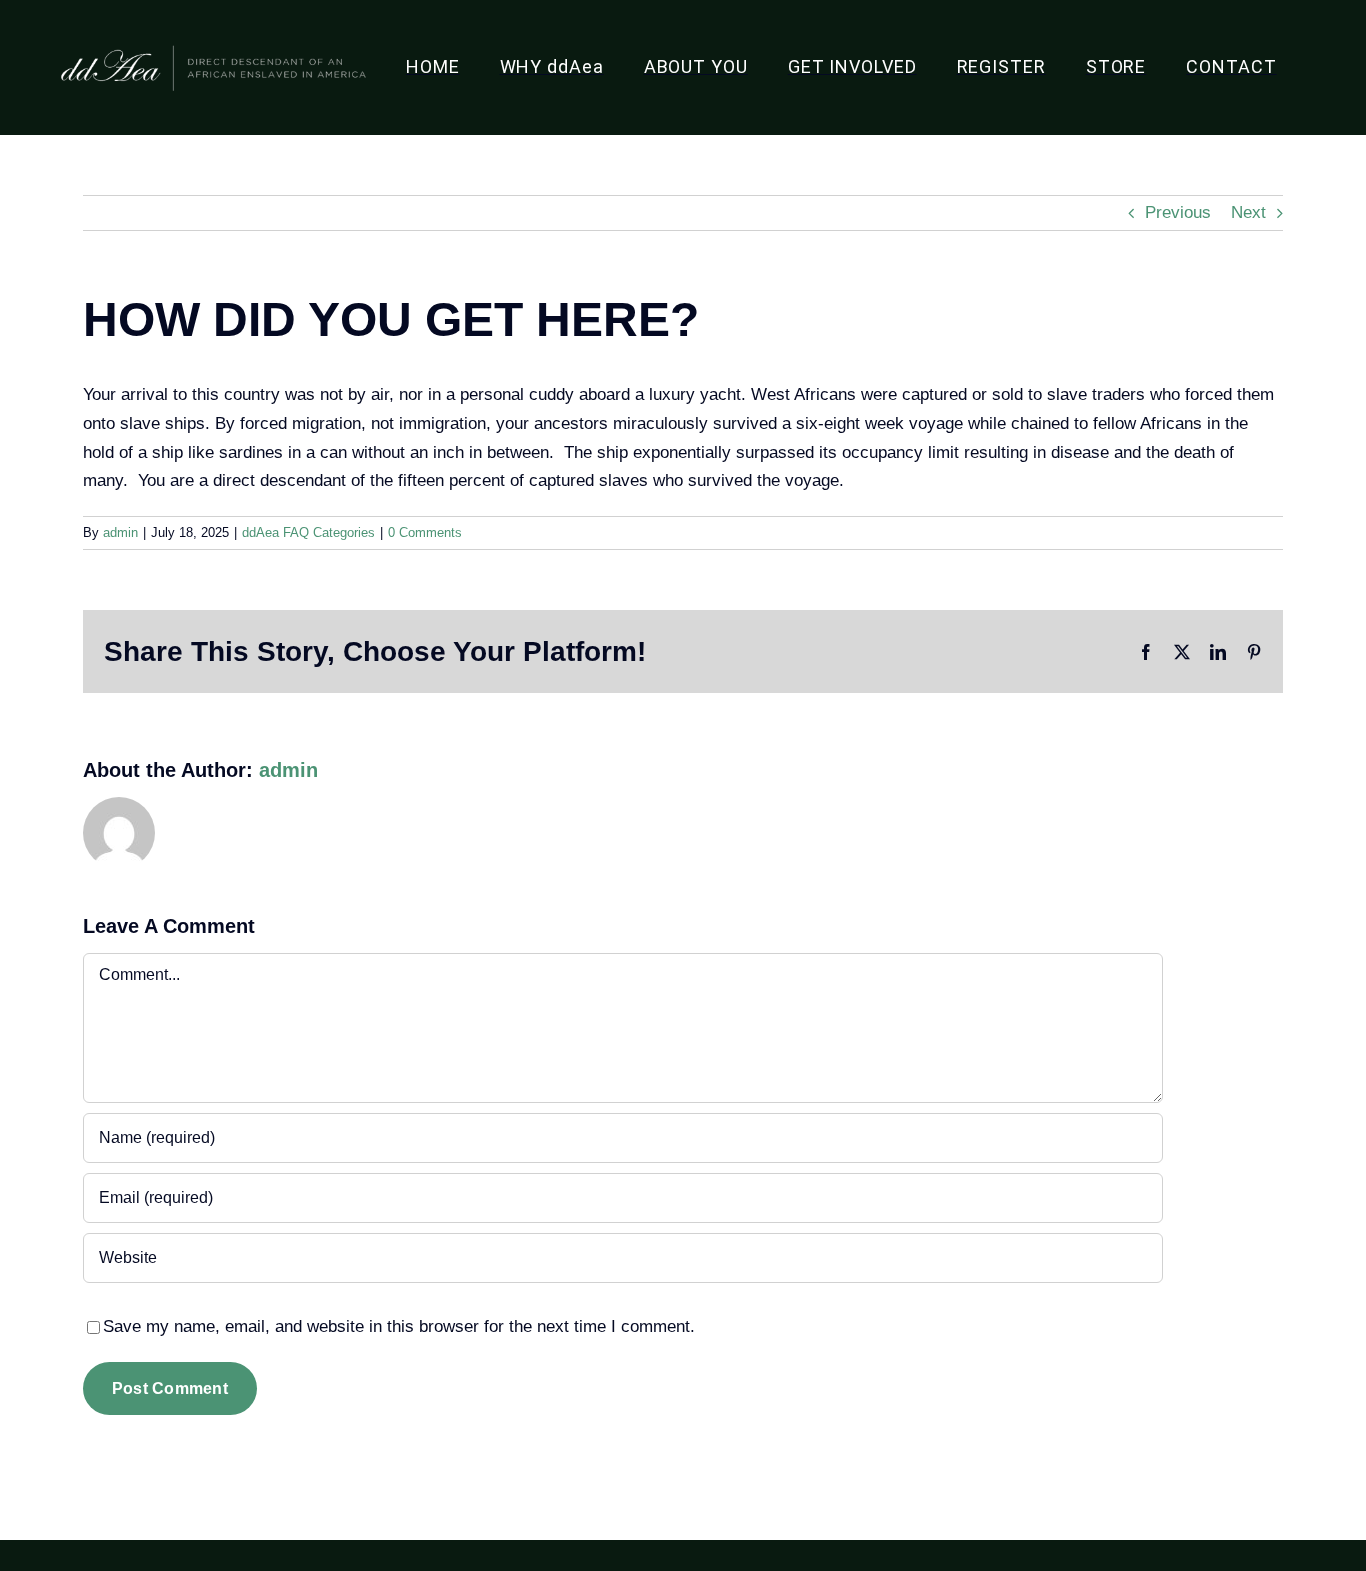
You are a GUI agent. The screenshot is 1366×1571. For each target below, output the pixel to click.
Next (1248, 212)
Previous (1178, 212)
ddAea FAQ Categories (308, 532)
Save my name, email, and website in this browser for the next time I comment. (399, 1326)
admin (120, 532)
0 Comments (425, 532)
